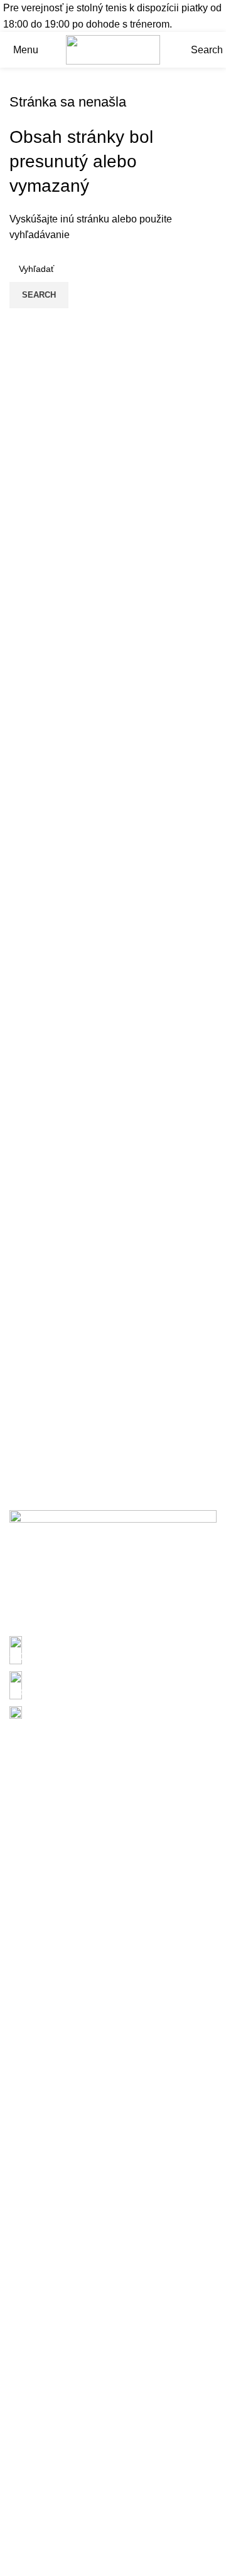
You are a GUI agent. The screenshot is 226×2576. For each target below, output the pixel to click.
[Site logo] (113, 49)
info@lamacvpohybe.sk (62, 1692)
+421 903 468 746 (50, 1656)
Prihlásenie (35, 1583)
